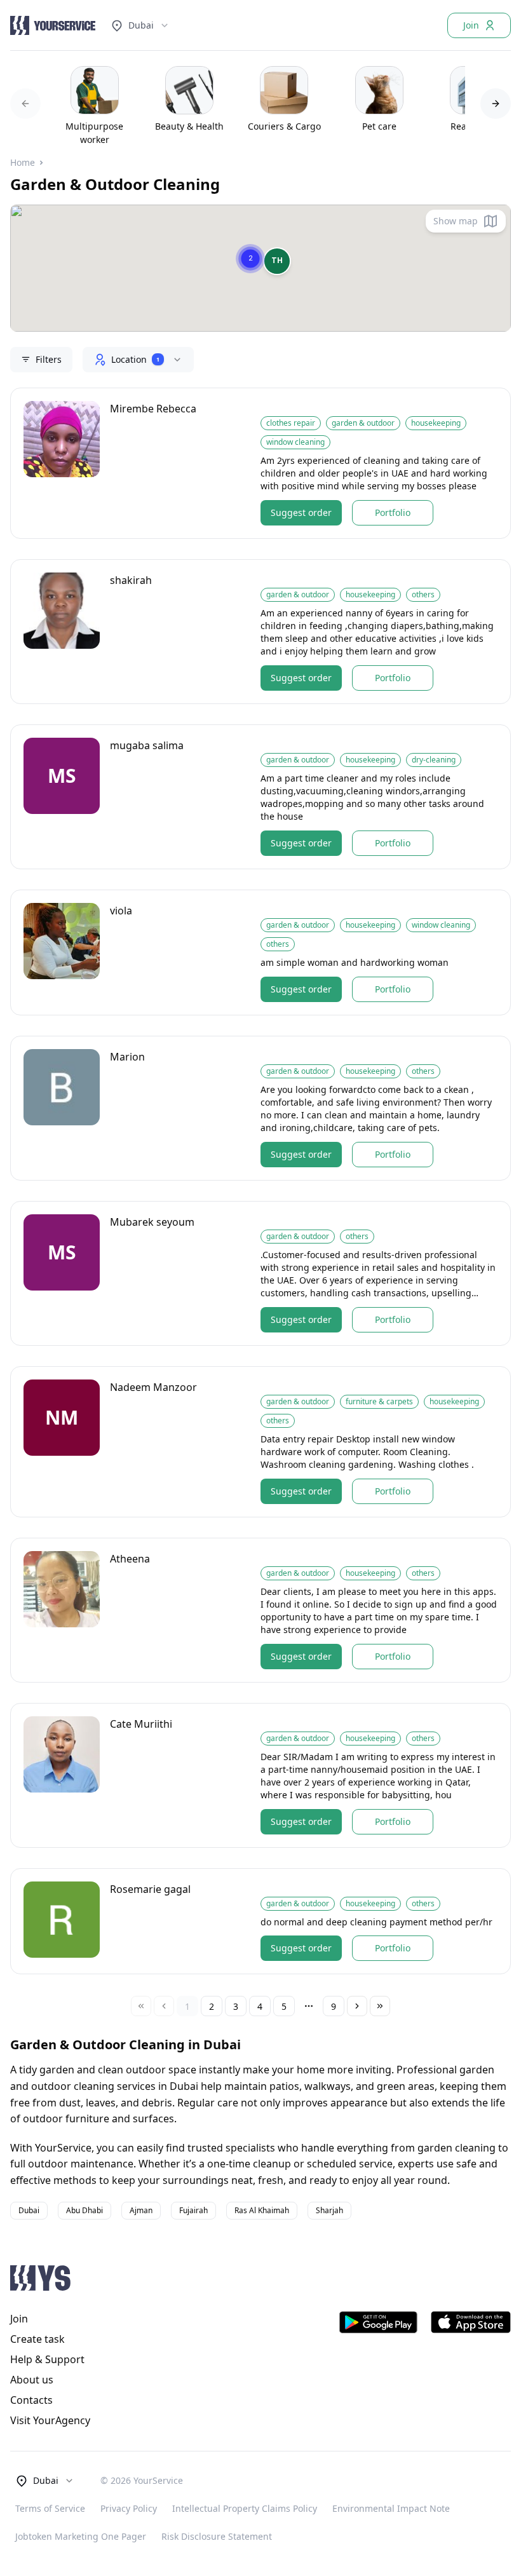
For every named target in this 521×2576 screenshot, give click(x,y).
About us (32, 2380)
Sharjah (329, 2210)
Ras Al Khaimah (262, 2210)
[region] (260, 104)
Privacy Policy (129, 2508)
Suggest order (301, 512)
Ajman (141, 2210)
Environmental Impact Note (391, 2508)
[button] (277, 261)
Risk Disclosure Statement (217, 2536)
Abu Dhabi (85, 2210)
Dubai (141, 25)
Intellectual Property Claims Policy (245, 2508)
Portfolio (393, 512)
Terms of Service (50, 2508)
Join (471, 25)
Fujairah (193, 2210)
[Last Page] (380, 2006)
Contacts (31, 2400)
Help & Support (47, 2359)
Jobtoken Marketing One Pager (81, 2536)
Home (23, 162)
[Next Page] (357, 2006)
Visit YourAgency (50, 2420)
